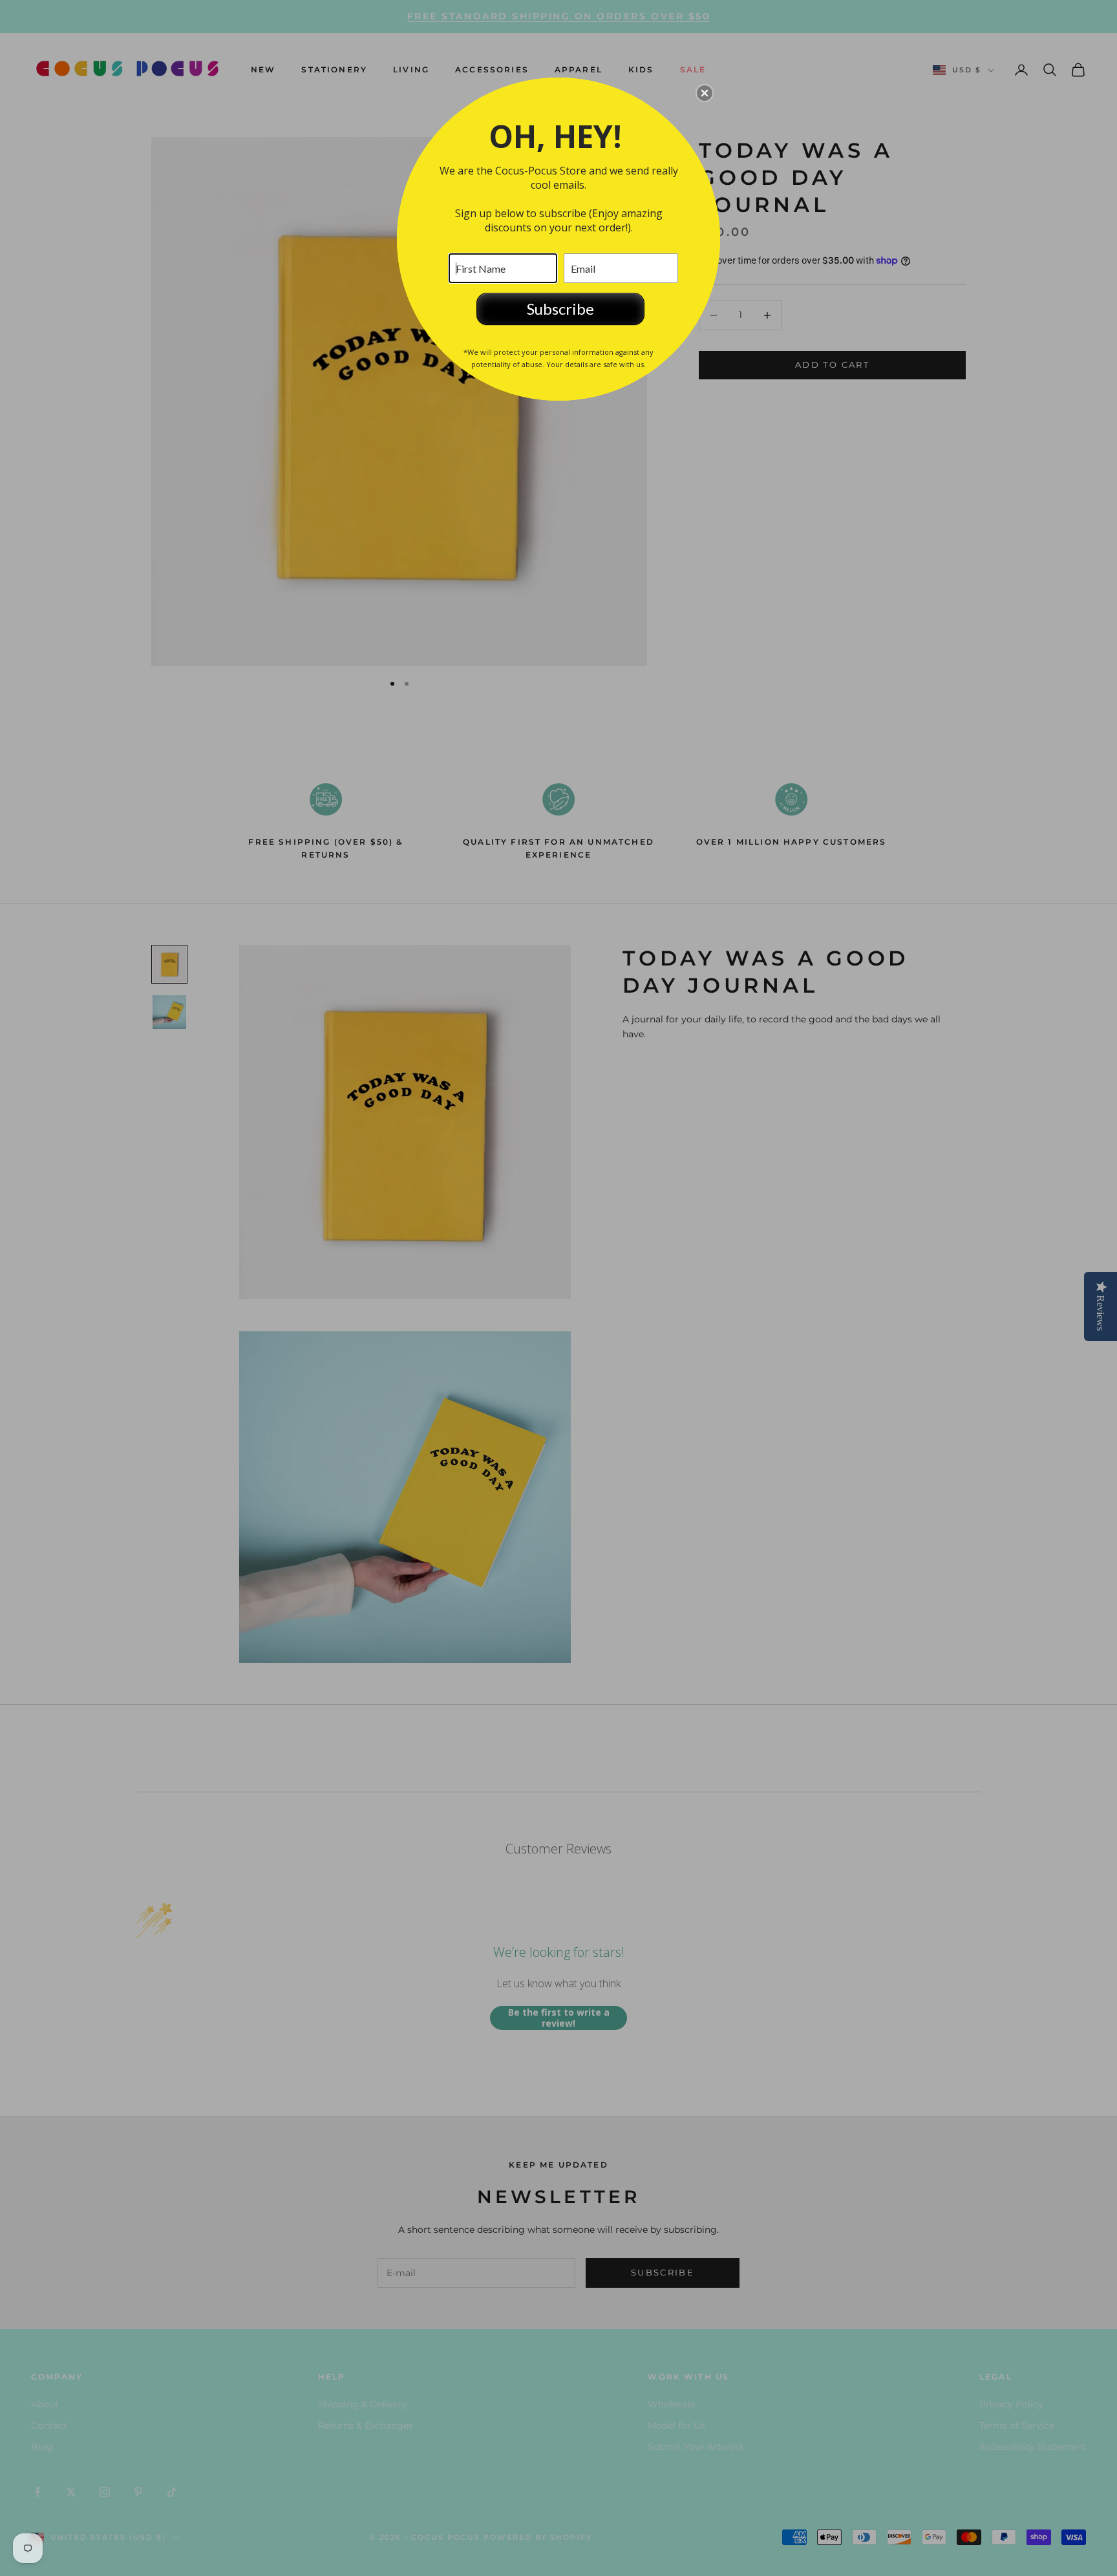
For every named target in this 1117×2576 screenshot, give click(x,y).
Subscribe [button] (560, 309)
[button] (705, 93)
